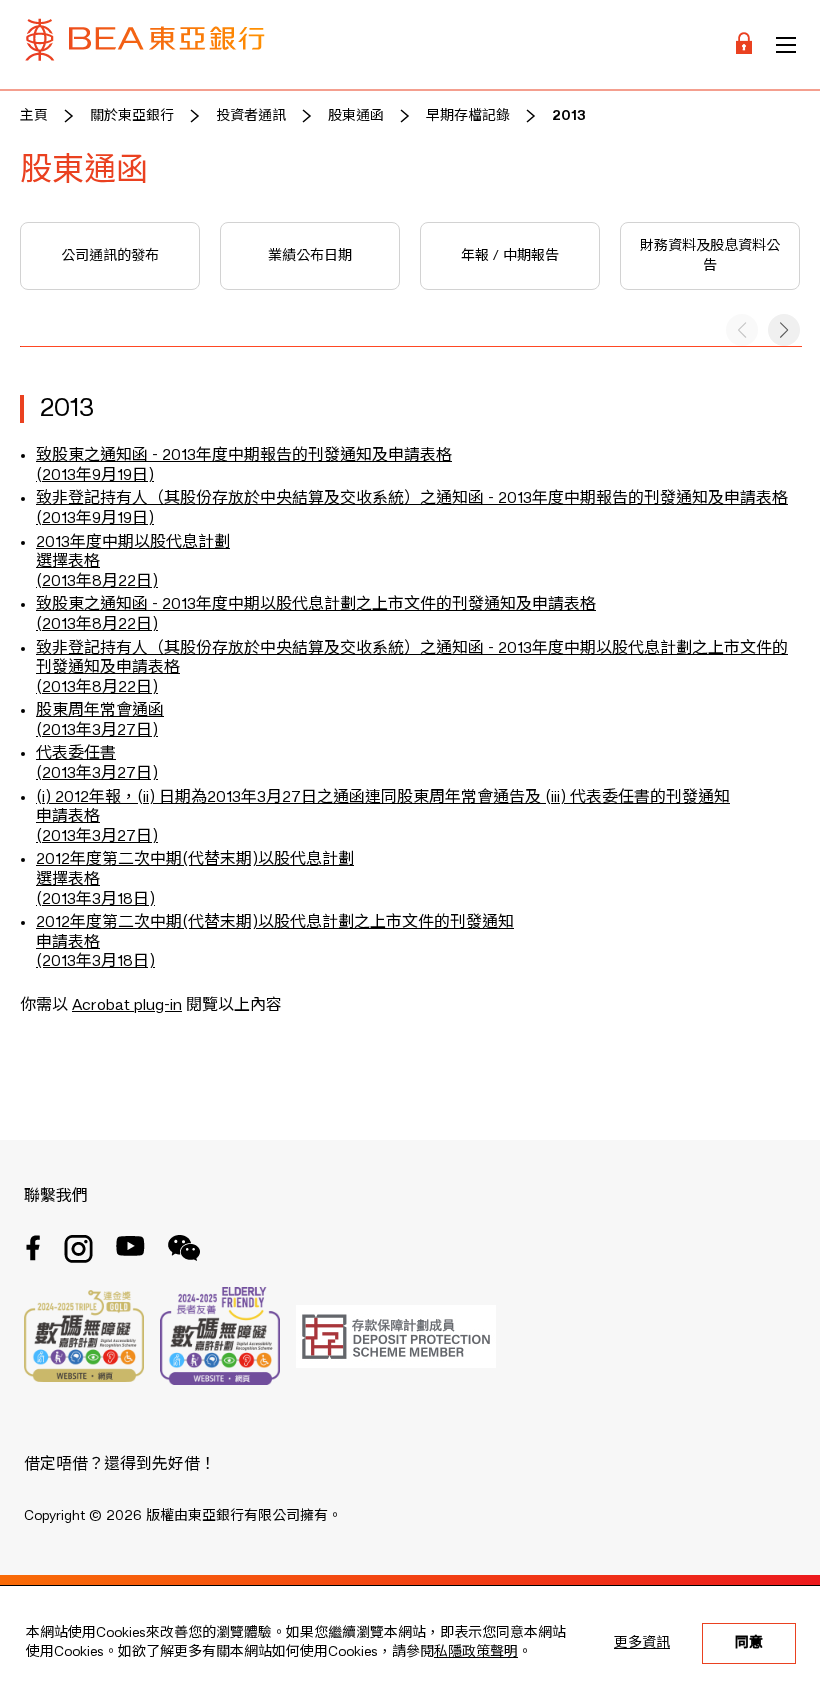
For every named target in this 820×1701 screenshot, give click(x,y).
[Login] (744, 44)
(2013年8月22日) (97, 582)
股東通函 (356, 116)
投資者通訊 (251, 116)
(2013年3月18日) (95, 900)
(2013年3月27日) (97, 837)
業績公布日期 (310, 256)
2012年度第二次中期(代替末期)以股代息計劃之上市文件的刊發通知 (275, 923)
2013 (569, 116)
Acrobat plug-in (127, 1006)
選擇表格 (68, 562)
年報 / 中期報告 (510, 256)
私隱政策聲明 (476, 1652)
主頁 (34, 116)
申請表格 (68, 817)
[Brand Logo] (145, 44)
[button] (784, 330)
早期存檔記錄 (468, 116)
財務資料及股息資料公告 (710, 256)
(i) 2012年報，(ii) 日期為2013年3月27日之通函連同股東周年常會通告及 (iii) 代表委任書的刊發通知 (383, 798)
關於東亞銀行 (132, 116)
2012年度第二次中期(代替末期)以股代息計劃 (195, 860)
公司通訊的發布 (110, 256)
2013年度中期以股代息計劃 (133, 543)
